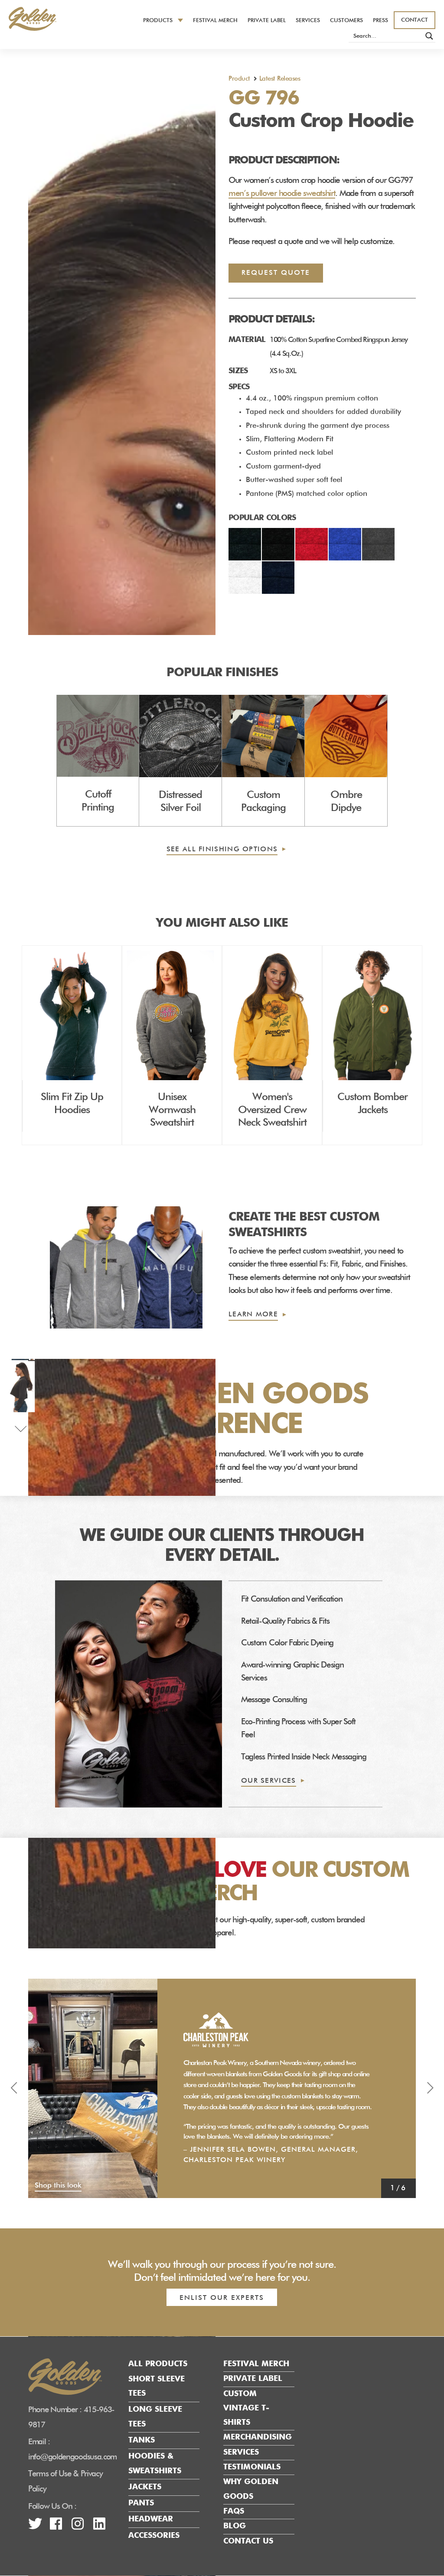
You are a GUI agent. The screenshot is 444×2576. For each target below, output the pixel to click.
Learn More (253, 1315)
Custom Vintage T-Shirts (246, 2408)
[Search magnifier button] (429, 36)
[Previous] (14, 2088)
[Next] (430, 2088)
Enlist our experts (222, 2298)
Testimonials (252, 2467)
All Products (158, 2364)
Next (21, 1422)
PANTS (141, 2503)
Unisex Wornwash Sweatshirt (172, 1110)
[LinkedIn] (99, 2527)
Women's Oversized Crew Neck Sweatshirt (272, 1110)
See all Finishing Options (222, 850)
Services (308, 21)
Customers (346, 21)
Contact (415, 20)
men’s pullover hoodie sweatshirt (282, 194)
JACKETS (145, 2487)
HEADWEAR (151, 2519)
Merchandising (258, 2437)
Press (380, 21)
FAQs (234, 2511)
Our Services (269, 1781)
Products (158, 21)
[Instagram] (77, 2527)
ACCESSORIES (154, 2535)
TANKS (142, 2440)
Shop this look (58, 2186)
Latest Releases (280, 79)
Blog (235, 2526)
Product (239, 79)
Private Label (267, 21)
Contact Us (248, 2541)
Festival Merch (215, 21)
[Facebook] (56, 2527)
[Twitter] (35, 2527)
